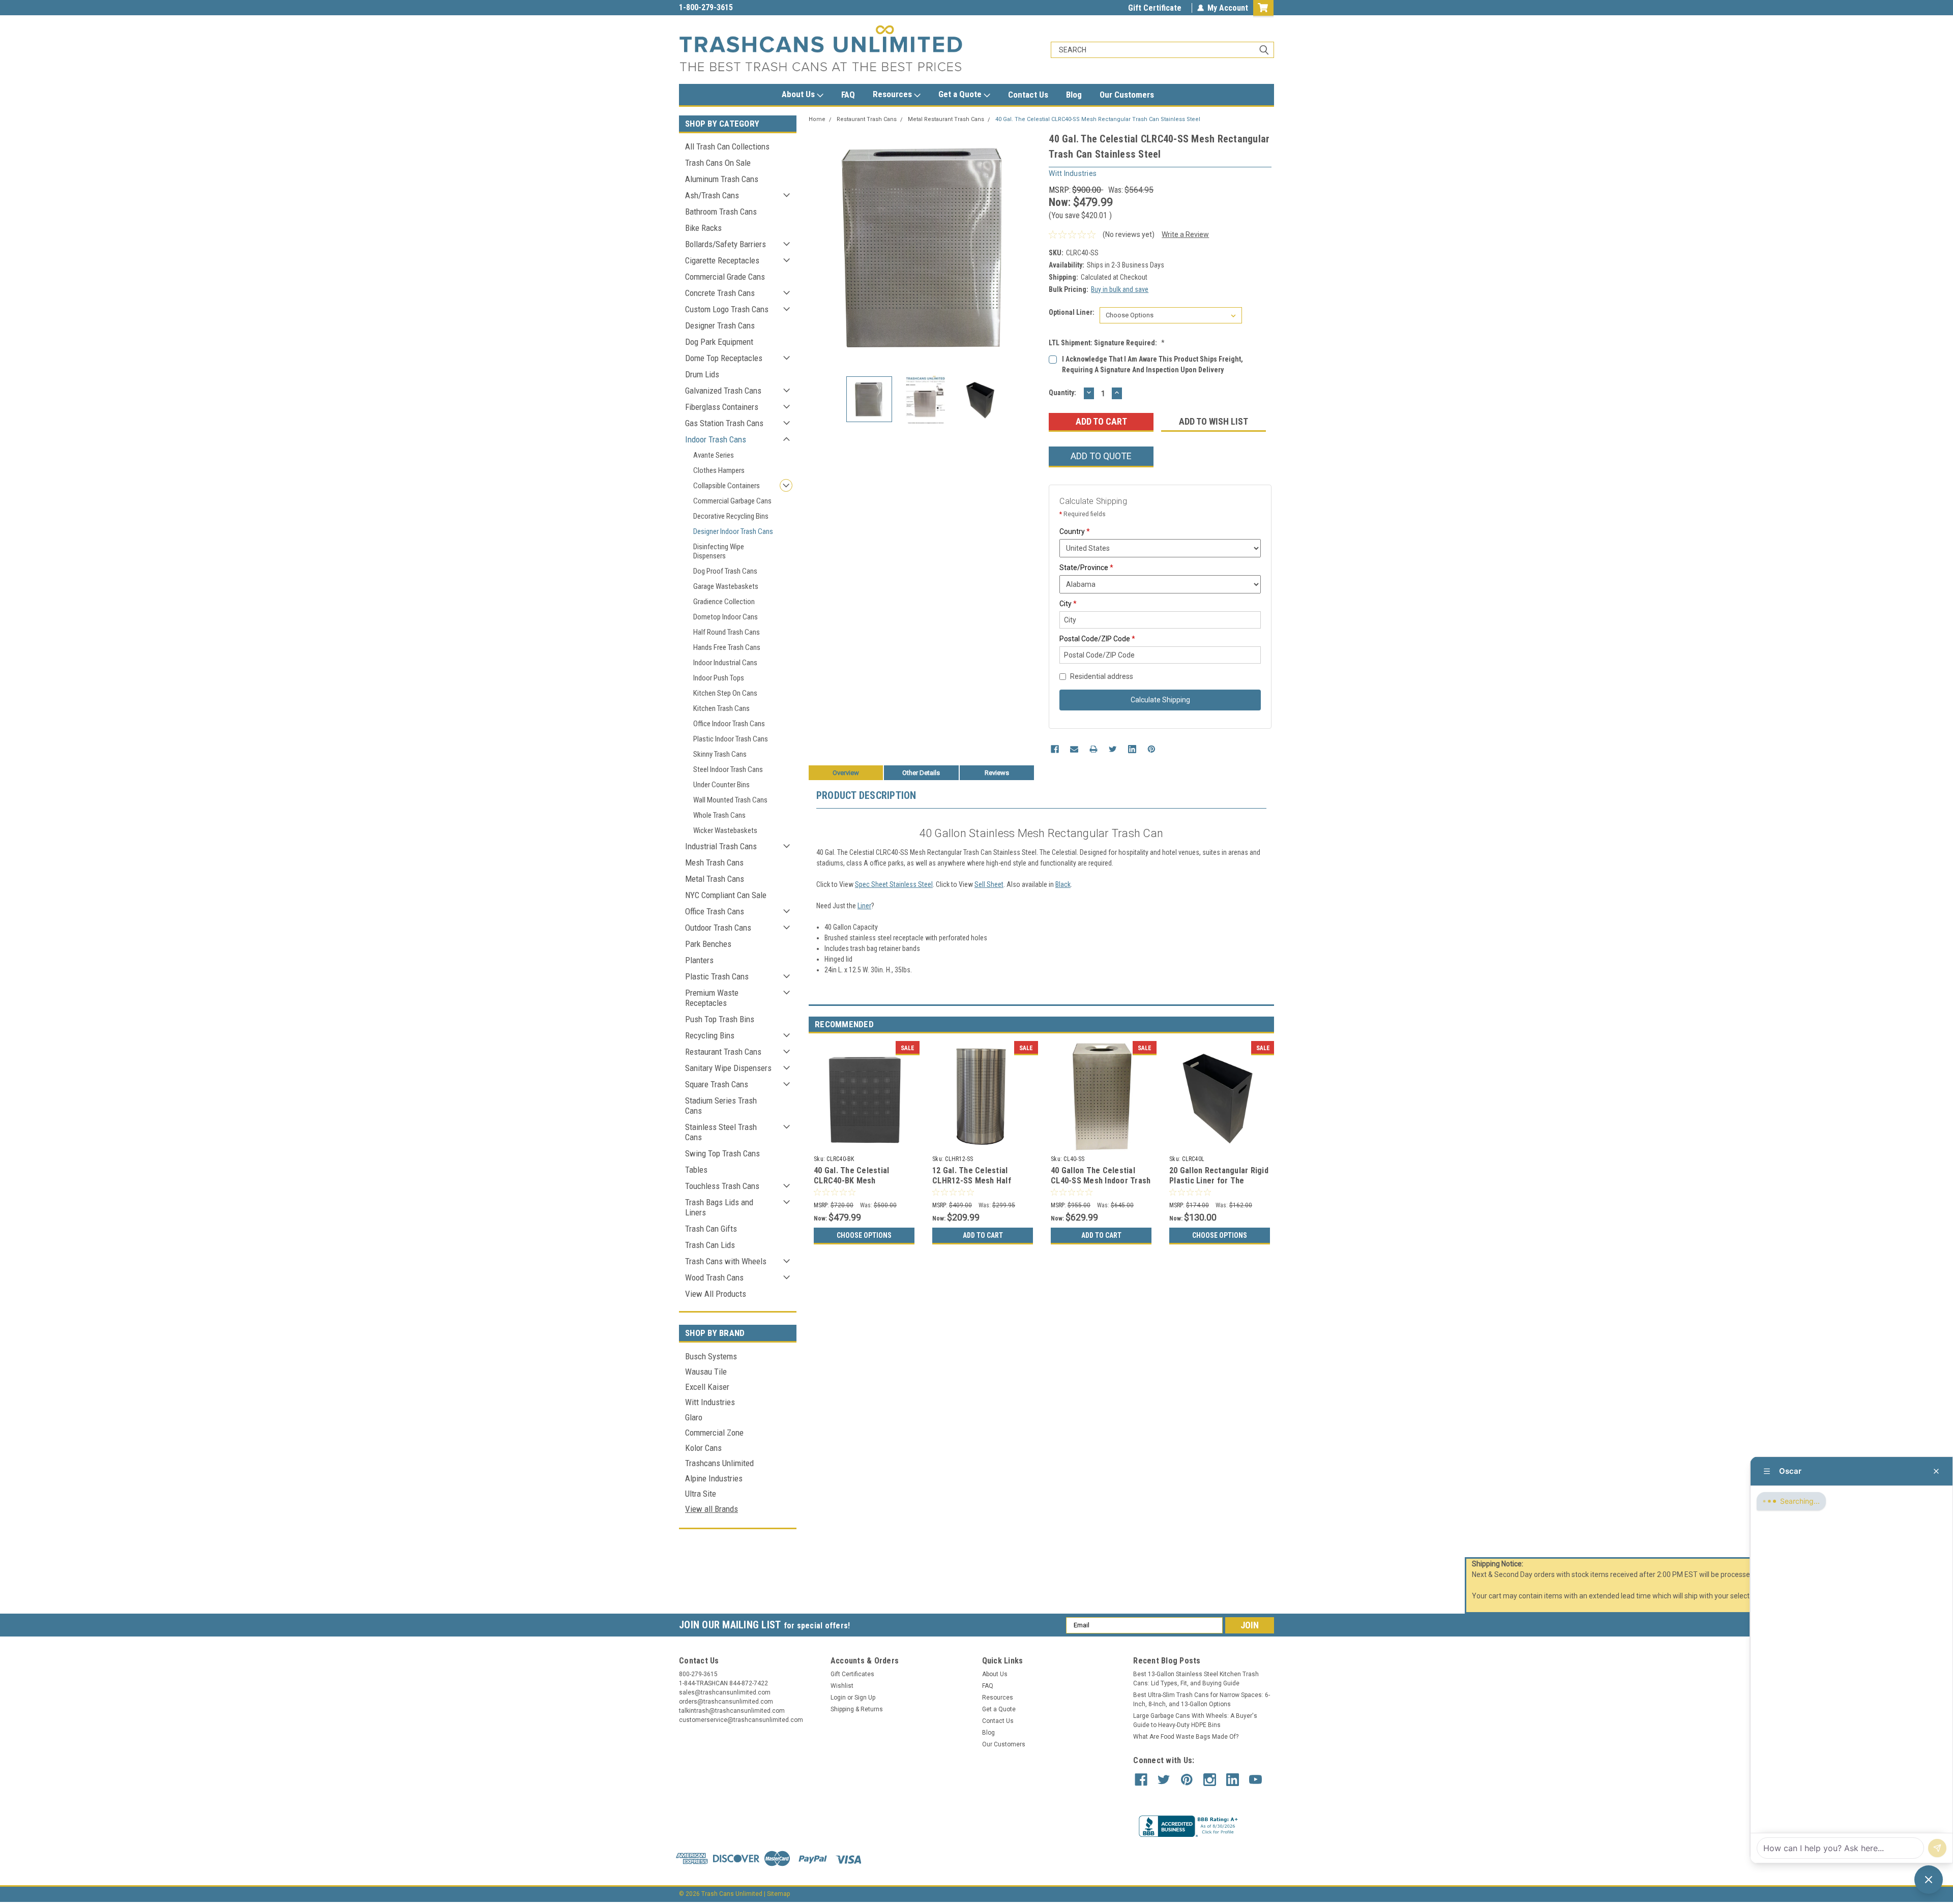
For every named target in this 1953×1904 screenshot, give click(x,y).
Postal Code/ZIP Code (1097, 639)
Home (817, 119)
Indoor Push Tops (719, 678)
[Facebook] (1055, 749)
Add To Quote (1101, 456)
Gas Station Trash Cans (724, 423)
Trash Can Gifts (711, 1229)
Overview (846, 773)
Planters (699, 960)
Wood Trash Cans (714, 1277)
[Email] (1074, 749)
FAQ (848, 95)
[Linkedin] (1132, 749)
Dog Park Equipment (719, 342)
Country (1075, 531)
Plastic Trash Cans (717, 976)
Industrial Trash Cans (721, 846)
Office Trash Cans (715, 911)
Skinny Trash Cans (720, 754)
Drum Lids (702, 374)
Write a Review (1185, 234)
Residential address (1102, 676)
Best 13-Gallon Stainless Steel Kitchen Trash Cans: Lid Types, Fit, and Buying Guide (1196, 1679)
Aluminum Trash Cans (722, 179)
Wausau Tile (706, 1372)
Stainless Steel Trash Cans (721, 1132)
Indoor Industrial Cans (725, 663)
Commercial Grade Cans (725, 277)
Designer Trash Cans (720, 325)
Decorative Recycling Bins (731, 516)
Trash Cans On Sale (718, 163)
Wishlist (842, 1686)
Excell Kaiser (707, 1387)
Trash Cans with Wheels (726, 1261)
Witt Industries (710, 1402)
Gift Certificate (1155, 8)
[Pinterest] (1151, 749)
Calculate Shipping (1160, 700)
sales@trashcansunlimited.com (733, 7)
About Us (799, 94)
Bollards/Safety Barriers (726, 244)
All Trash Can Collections (727, 146)
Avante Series (714, 455)
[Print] (1093, 749)
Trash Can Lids (710, 1245)
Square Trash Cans (717, 1084)
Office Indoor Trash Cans (729, 724)
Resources (893, 94)
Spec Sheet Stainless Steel (894, 884)
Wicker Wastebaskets (725, 830)
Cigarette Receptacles (722, 260)
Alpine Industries (714, 1478)
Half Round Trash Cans (727, 632)
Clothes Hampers (719, 470)
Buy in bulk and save (1120, 289)
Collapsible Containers (727, 486)
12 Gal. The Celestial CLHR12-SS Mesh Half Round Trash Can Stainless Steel (980, 1185)
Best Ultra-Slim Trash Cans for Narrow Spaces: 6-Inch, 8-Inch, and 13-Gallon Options (1202, 1700)
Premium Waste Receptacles (712, 998)
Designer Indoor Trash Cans (733, 531)
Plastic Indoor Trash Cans (731, 739)
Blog (1074, 95)
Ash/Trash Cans (712, 195)
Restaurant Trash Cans (723, 1052)
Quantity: (1062, 393)
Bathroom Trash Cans (721, 212)
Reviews (997, 773)
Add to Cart (983, 1235)
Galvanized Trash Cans (723, 391)
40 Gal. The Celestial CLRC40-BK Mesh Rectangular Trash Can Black (855, 1185)
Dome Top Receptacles (724, 358)
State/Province (1086, 568)
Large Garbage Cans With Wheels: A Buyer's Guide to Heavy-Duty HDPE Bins (1195, 1720)
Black (1063, 884)
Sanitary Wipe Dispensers (728, 1068)
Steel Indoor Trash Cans (728, 769)
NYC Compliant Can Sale (726, 895)
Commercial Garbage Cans (732, 501)
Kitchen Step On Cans (725, 693)
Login (838, 1698)
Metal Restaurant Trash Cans (946, 119)
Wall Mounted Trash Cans (730, 800)
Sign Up (865, 1698)
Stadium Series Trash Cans (721, 1106)
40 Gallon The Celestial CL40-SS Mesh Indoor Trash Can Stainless (1101, 1181)
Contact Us (1028, 95)
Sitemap (778, 1894)
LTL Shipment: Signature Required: (1107, 343)
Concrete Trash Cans (720, 293)
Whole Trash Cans (719, 815)
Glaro (694, 1417)
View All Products (716, 1294)
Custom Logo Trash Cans (727, 309)
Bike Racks (703, 228)
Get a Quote (961, 94)
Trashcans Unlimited (719, 1463)
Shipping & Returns (857, 1709)
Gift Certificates (852, 1674)
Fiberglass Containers (722, 407)
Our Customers (1127, 95)
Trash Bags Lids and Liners (719, 1207)
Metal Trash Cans (715, 879)
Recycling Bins (710, 1035)
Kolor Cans (703, 1448)
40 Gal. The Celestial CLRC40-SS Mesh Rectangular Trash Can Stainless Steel (1098, 119)
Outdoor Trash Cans (718, 928)
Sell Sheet (989, 884)
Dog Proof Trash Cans (725, 571)
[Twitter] (1113, 749)
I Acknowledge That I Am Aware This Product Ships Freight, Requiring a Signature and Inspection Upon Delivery (1152, 364)
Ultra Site (701, 1494)
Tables (696, 1170)
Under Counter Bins (721, 785)
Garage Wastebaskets (726, 586)
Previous (819, 247)
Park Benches (708, 944)
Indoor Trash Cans (716, 439)
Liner (864, 906)
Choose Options (864, 1235)
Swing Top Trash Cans (722, 1153)
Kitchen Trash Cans (721, 708)
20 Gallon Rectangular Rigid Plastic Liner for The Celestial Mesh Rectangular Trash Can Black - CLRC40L (1219, 1185)
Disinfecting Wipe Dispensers (719, 551)
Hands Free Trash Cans (727, 647)
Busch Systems (711, 1356)
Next (1031, 247)
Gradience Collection (724, 602)
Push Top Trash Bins (720, 1019)
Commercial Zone (714, 1433)
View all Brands (712, 1509)
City (1068, 604)
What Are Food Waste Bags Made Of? (1186, 1737)
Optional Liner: (1072, 312)
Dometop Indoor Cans (726, 617)
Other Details (921, 773)
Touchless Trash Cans (722, 1186)
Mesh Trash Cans (714, 862)
